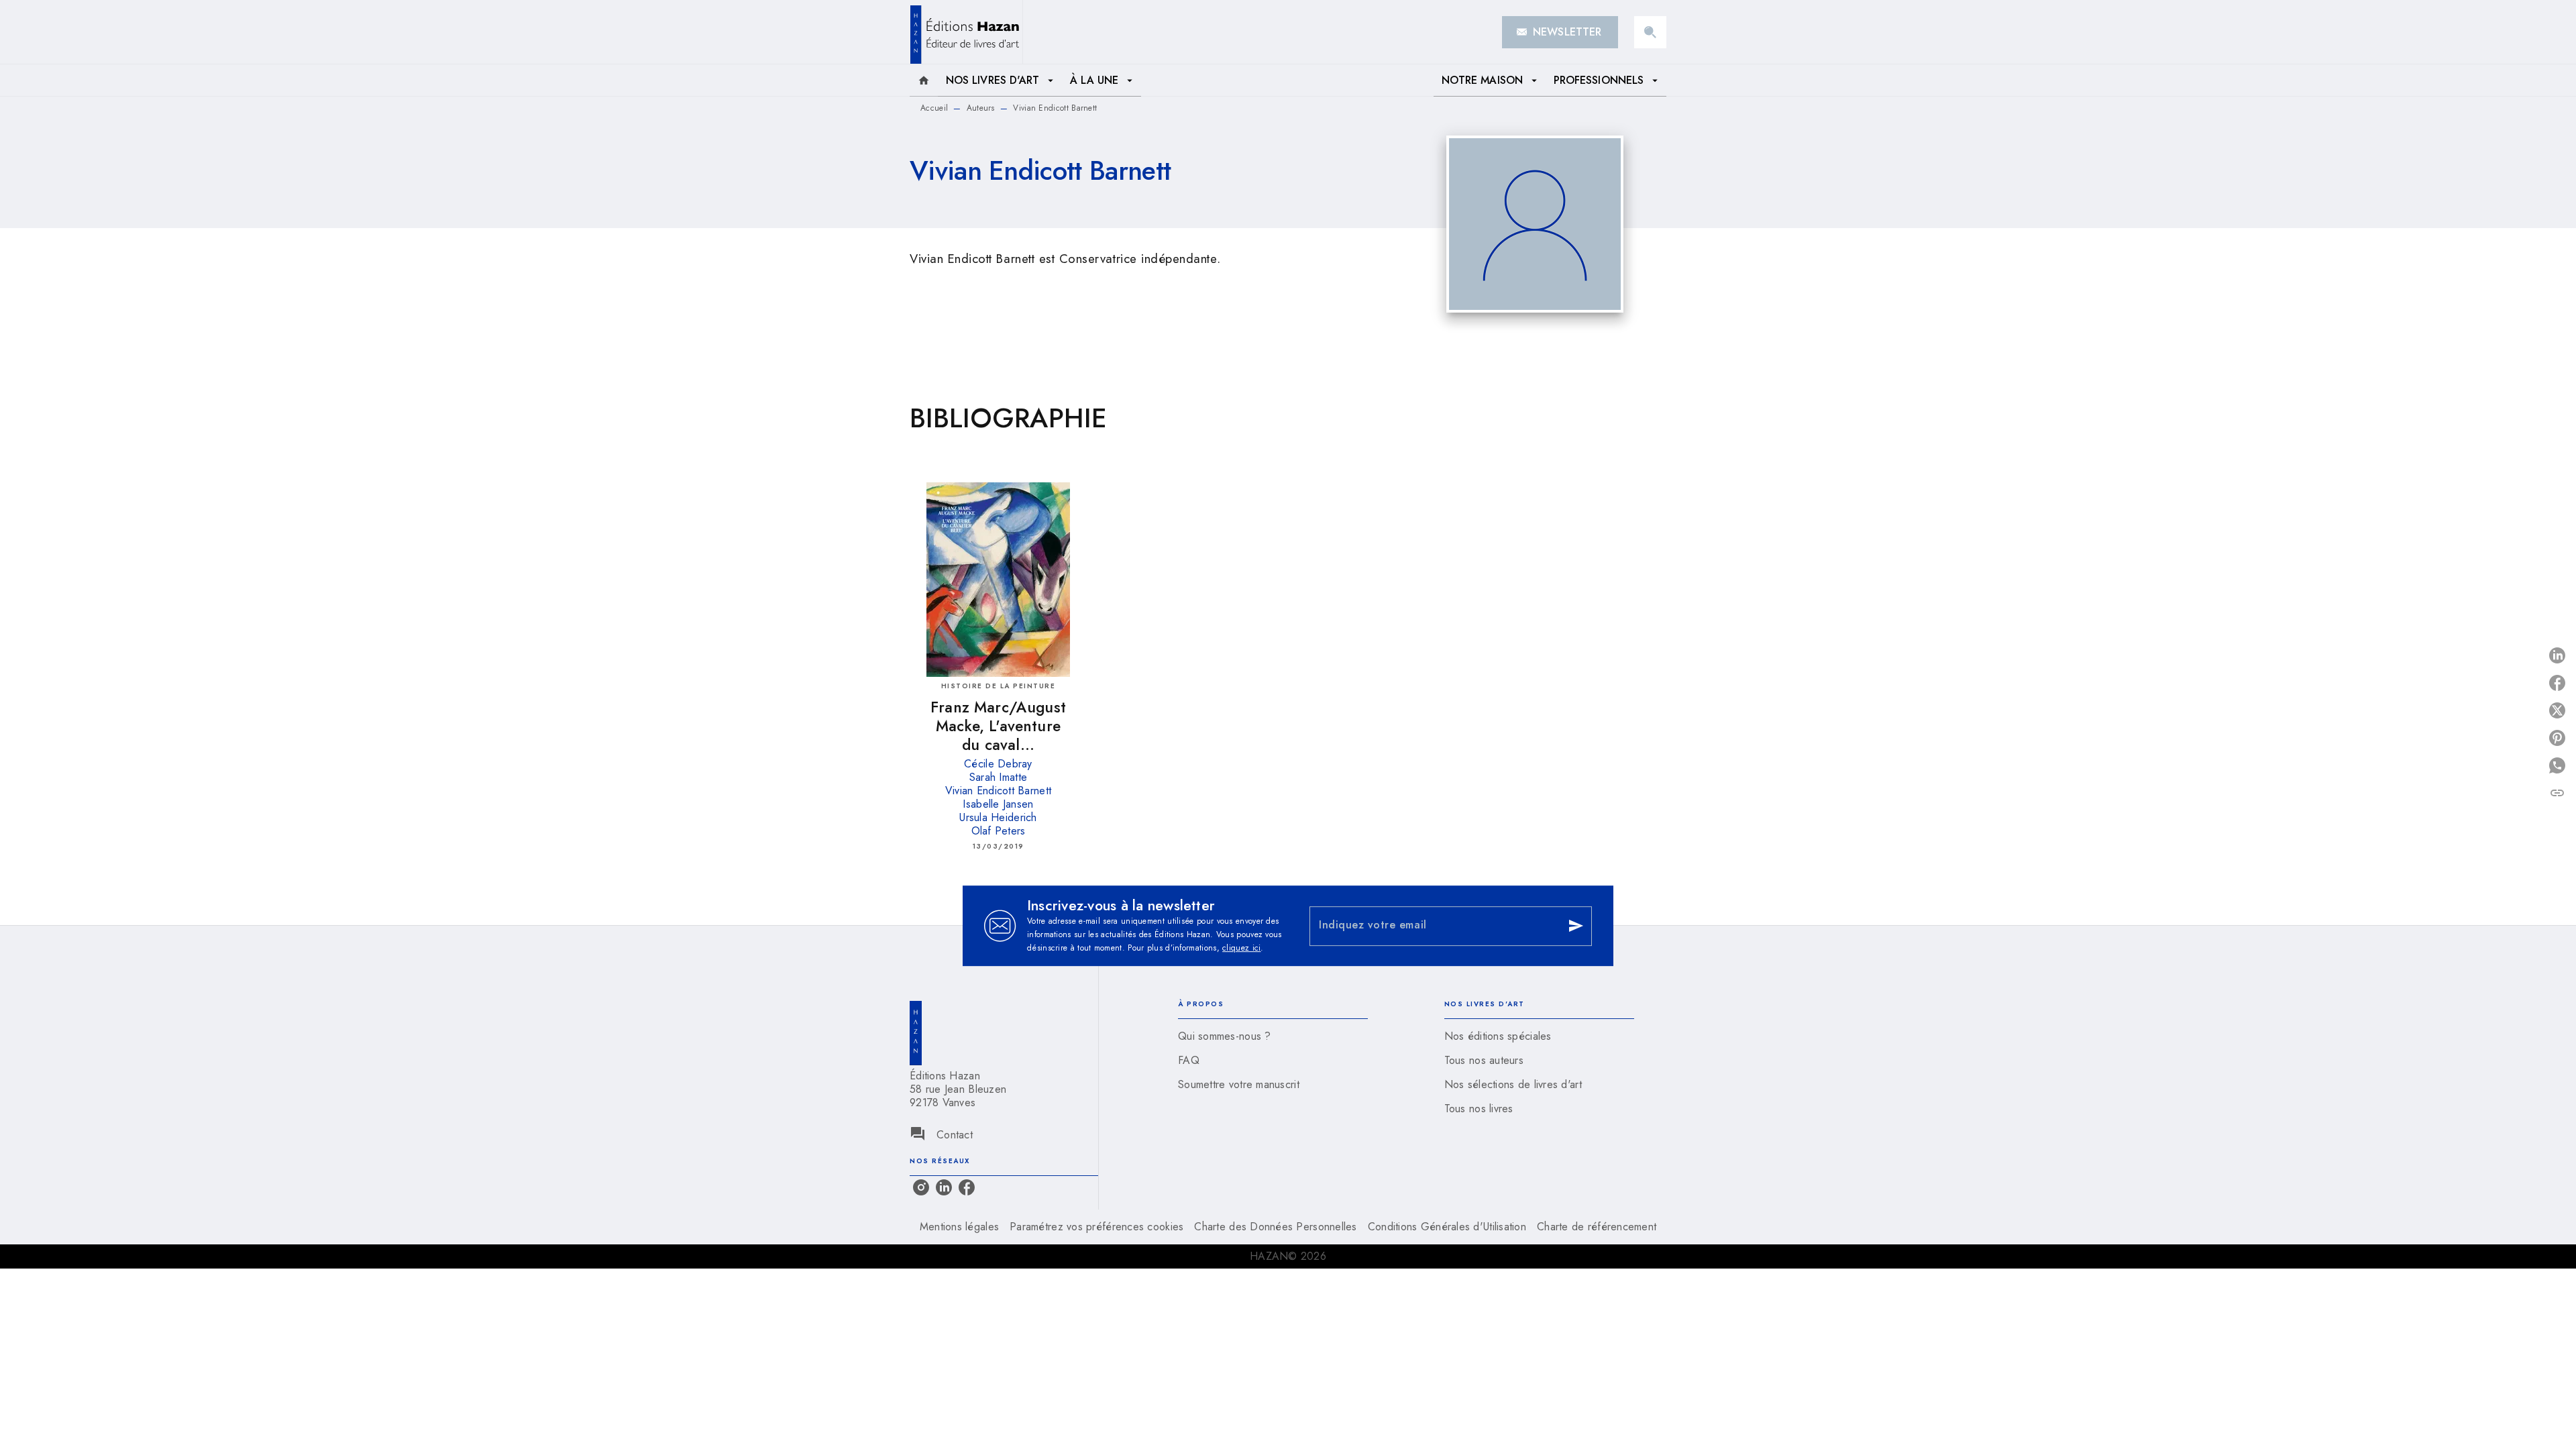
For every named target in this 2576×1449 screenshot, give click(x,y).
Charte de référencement (1597, 1227)
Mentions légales (959, 1227)
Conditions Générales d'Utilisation (1447, 1227)
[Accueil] (966, 32)
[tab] (924, 80)
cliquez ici (1241, 948)
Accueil (934, 108)
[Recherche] (1650, 32)
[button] (1560, 32)
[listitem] (921, 1187)
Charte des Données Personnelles (1275, 1227)
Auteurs (981, 108)
